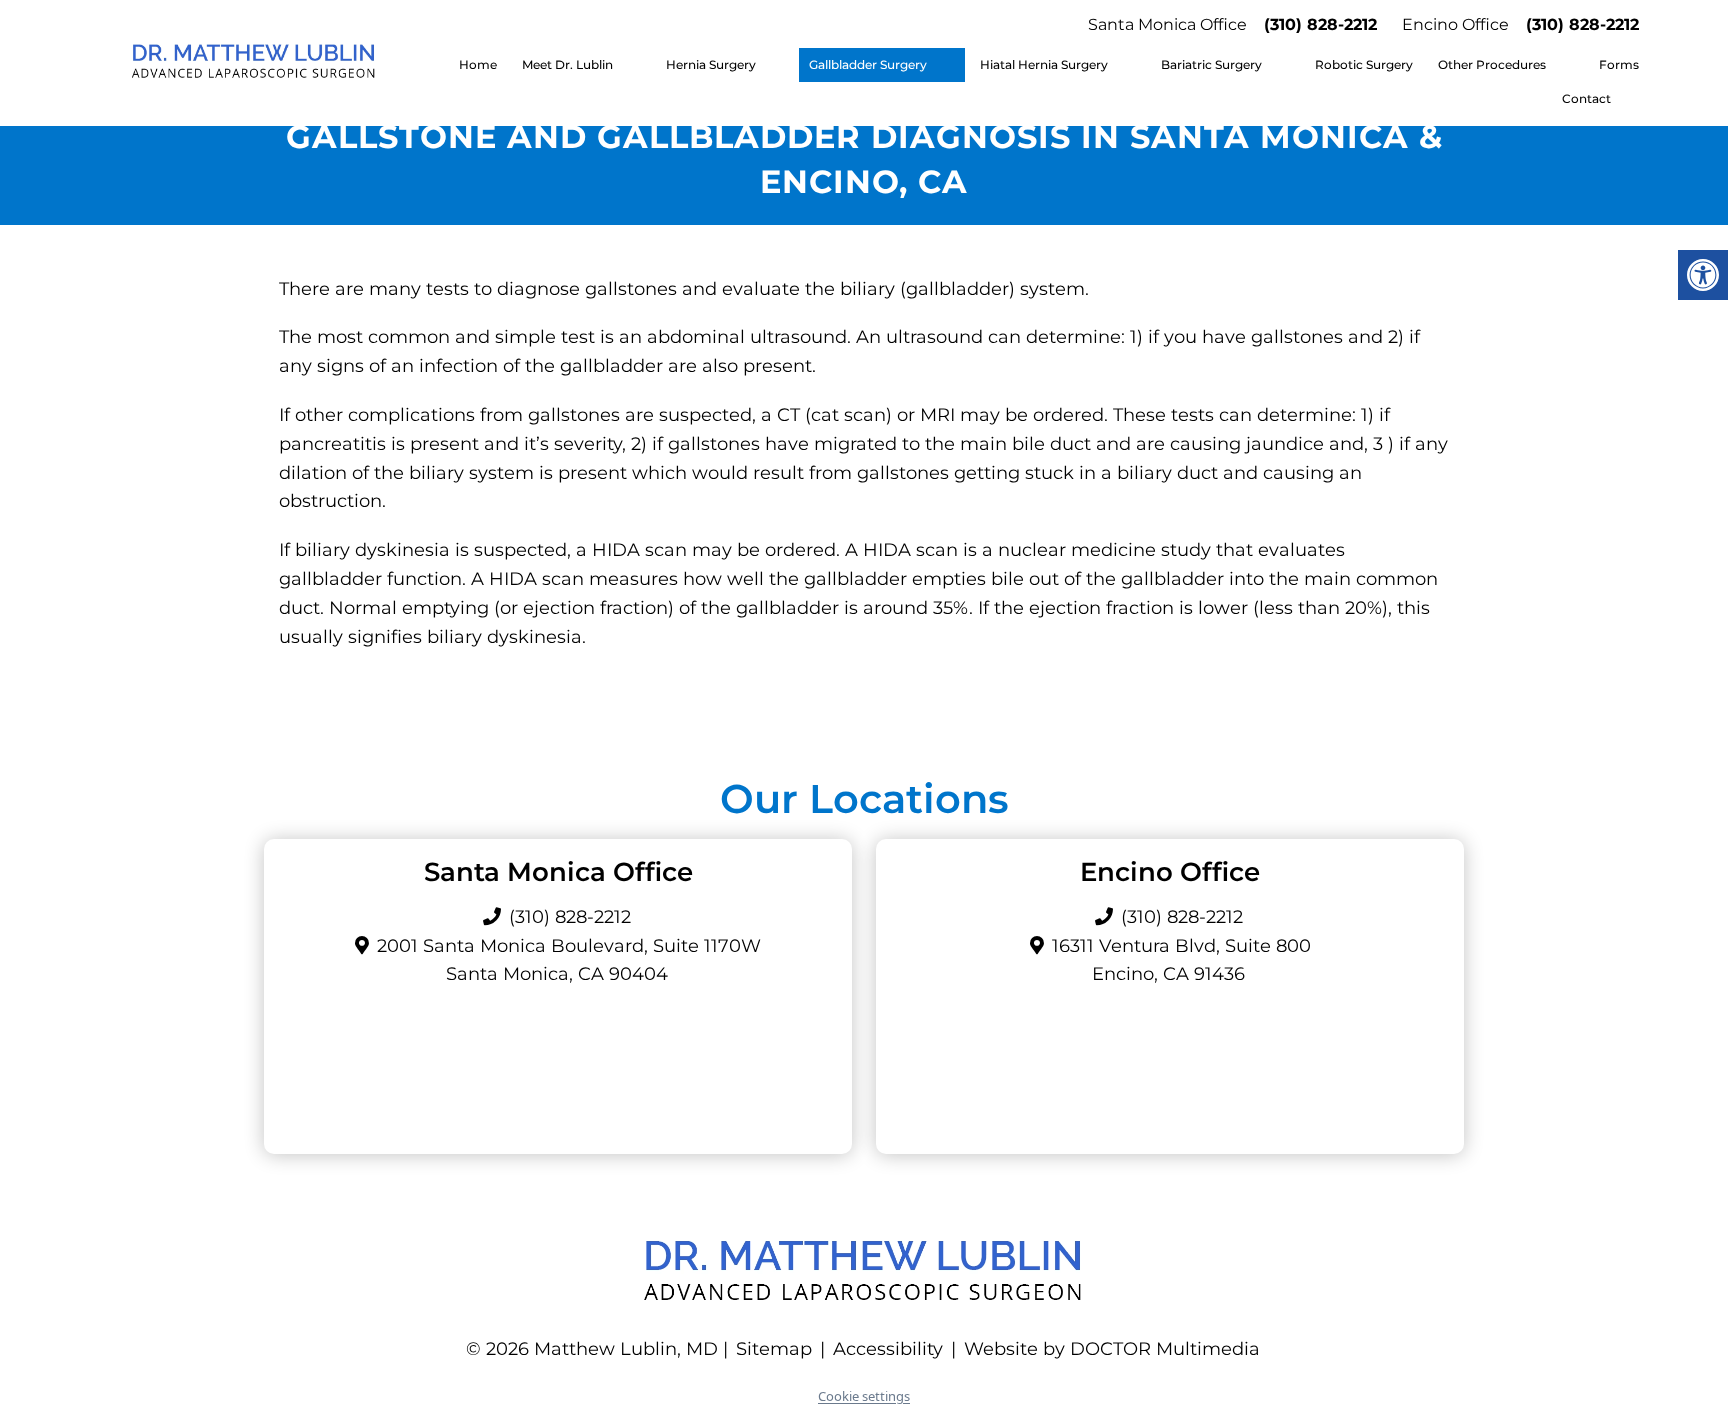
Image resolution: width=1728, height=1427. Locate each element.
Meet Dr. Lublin (567, 64)
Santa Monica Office (1167, 24)
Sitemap (774, 1349)
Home (478, 64)
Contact (1586, 98)
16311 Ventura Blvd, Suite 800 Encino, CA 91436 (1181, 960)
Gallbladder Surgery (868, 64)
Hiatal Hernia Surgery (1044, 64)
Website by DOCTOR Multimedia (1112, 1349)
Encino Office (1455, 24)
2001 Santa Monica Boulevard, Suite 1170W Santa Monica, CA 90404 (569, 960)
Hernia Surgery (711, 64)
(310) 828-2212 (1320, 24)
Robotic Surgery (1364, 64)
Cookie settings (864, 1396)
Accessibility (888, 1349)
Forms (1619, 64)
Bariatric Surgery (1211, 64)
